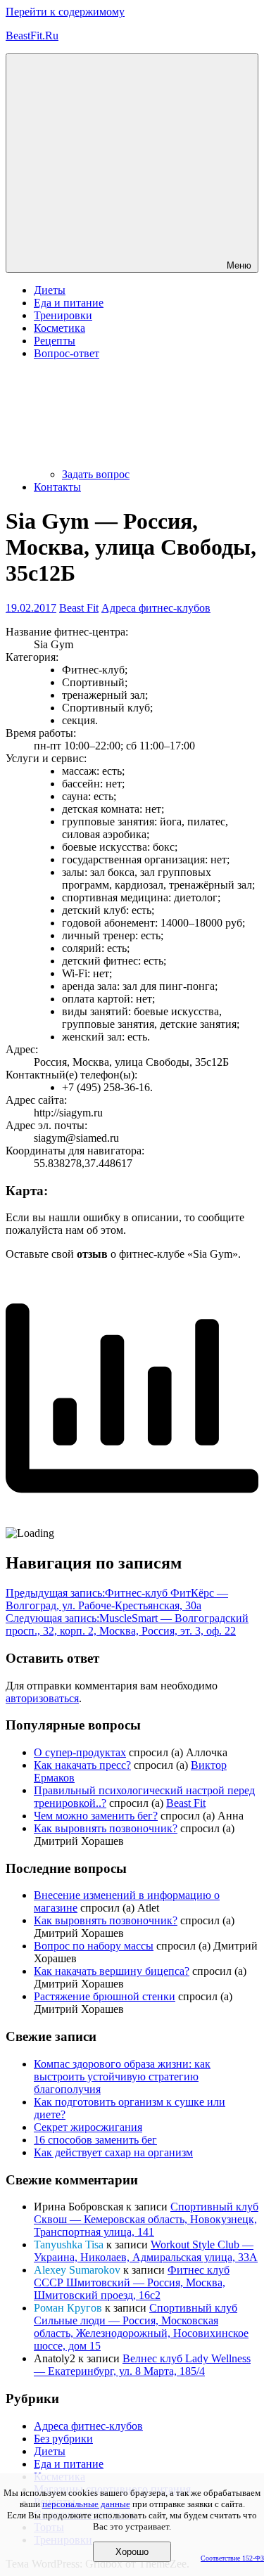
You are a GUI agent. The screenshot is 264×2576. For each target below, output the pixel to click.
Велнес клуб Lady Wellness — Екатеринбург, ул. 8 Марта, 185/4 (142, 2365)
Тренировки (63, 315)
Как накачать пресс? (82, 1765)
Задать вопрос (96, 474)
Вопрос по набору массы (94, 1946)
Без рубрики (63, 2439)
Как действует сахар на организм (113, 2152)
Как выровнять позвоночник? (106, 1828)
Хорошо (132, 2552)
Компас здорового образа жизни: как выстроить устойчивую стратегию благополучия (122, 2076)
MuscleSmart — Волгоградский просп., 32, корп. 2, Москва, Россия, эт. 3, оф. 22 (127, 1624)
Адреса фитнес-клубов (156, 608)
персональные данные (86, 2504)
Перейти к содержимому (65, 12)
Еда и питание (69, 303)
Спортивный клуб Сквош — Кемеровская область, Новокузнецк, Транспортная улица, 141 (146, 2219)
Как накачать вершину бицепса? (112, 1971)
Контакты (57, 487)
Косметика (59, 328)
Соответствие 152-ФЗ (232, 2558)
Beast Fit (79, 608)
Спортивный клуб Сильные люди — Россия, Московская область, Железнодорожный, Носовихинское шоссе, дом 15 (141, 2327)
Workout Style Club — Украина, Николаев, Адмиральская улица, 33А (146, 2251)
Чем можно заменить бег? (96, 1816)
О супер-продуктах (80, 1752)
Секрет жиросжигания (88, 2127)
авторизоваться (42, 1698)
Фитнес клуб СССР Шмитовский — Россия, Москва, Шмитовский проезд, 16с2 (132, 2282)
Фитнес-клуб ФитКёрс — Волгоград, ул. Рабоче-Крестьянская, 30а (117, 1599)
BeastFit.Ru (32, 36)
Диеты (50, 290)
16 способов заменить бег (95, 2140)
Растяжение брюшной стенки (105, 1996)
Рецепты (55, 341)
